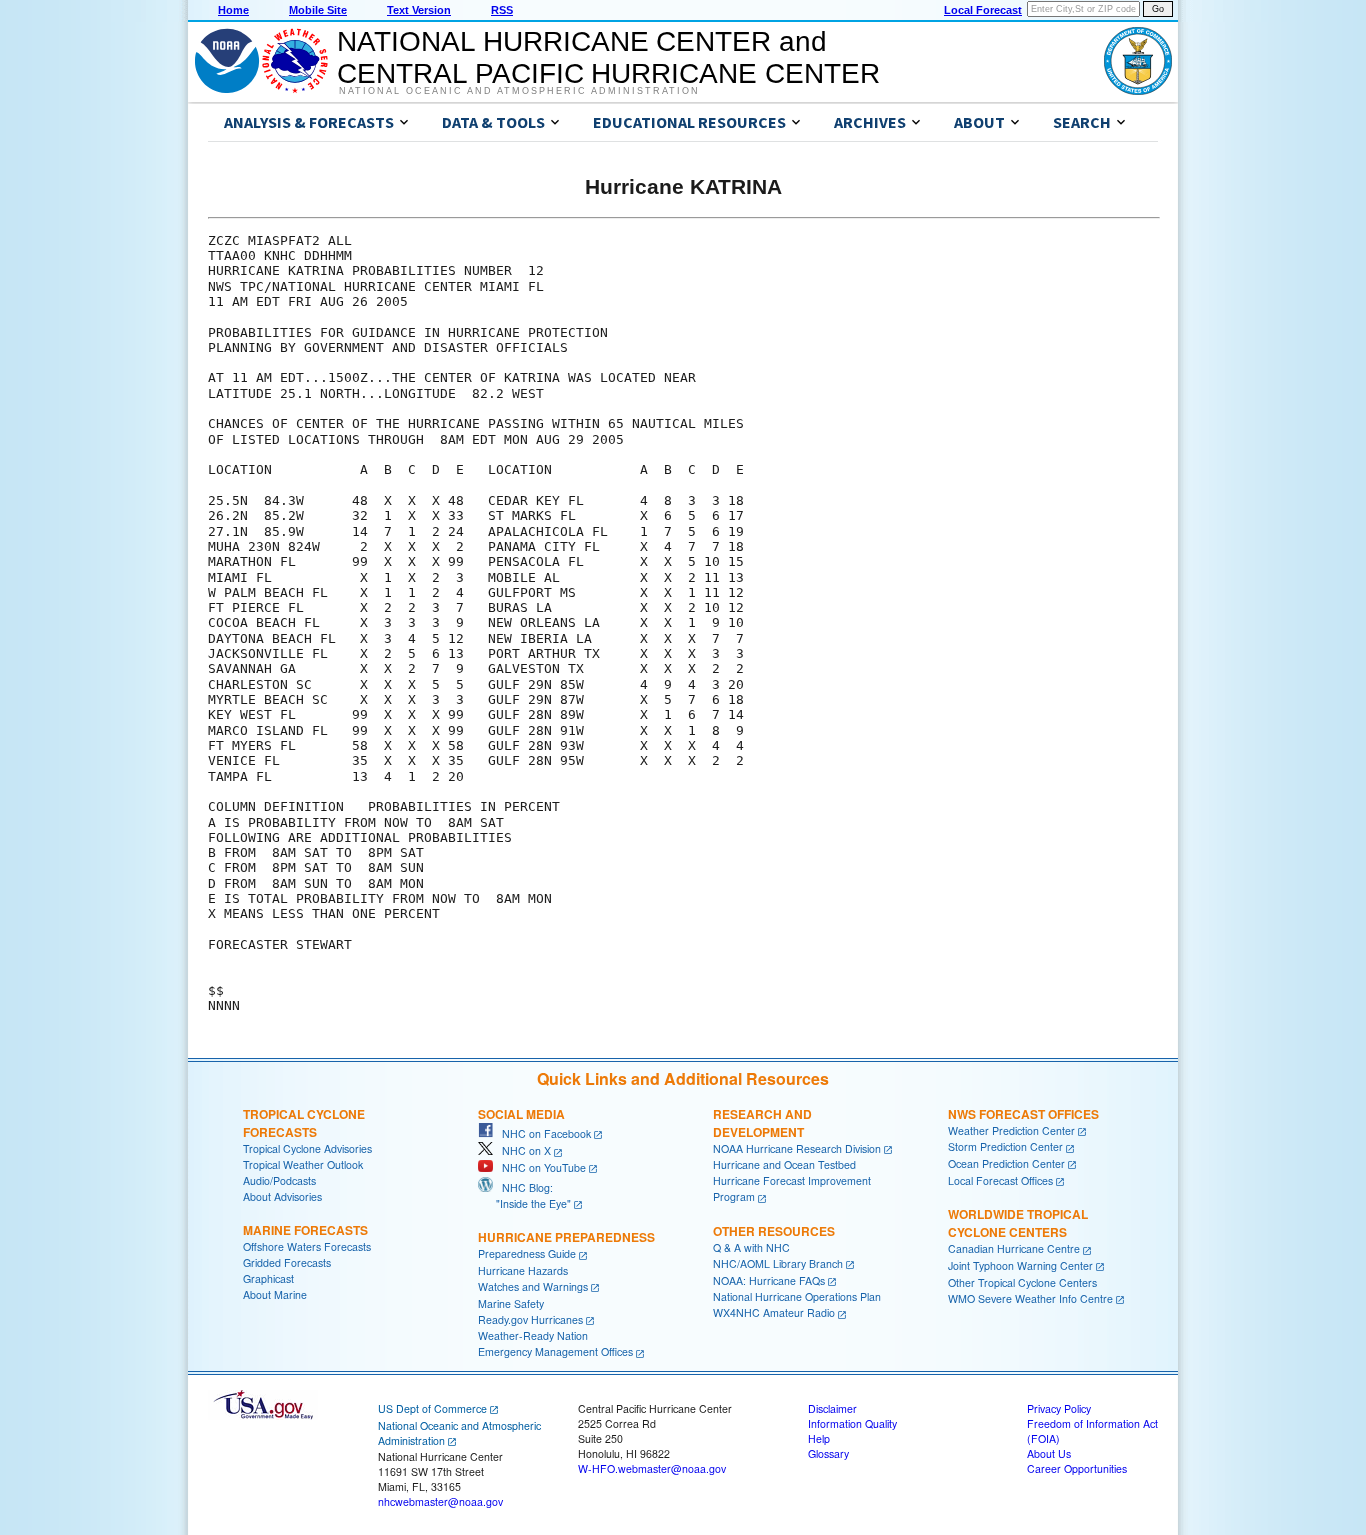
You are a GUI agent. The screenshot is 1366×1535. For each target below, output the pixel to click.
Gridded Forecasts (287, 1262)
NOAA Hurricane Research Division (797, 1148)
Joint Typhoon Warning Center (1020, 1265)
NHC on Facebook (542, 1133)
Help (819, 1438)
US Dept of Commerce (432, 1408)
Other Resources (774, 1231)
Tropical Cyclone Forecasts (304, 1123)
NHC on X (522, 1150)
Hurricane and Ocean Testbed (784, 1164)
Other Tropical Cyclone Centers (1022, 1282)
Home (233, 10)
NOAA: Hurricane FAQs (769, 1280)
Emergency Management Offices (555, 1351)
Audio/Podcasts (279, 1180)
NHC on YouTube (539, 1167)
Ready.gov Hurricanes (530, 1319)
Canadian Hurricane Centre (1014, 1248)
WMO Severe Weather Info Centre (1030, 1298)
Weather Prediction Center (1011, 1130)
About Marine (275, 1294)
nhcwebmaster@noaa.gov (440, 1501)
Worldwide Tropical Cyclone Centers (1018, 1223)
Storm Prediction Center (1005, 1146)
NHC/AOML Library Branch (778, 1263)
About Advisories (282, 1196)
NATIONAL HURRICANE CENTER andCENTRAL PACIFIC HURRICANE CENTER (608, 57)
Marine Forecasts (305, 1230)
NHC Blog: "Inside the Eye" (524, 1195)
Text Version (419, 10)
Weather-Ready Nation (533, 1335)
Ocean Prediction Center (1006, 1163)
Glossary (828, 1453)
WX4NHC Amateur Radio (774, 1312)
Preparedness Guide (527, 1253)
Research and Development (762, 1123)
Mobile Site (318, 10)
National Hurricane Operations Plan (797, 1296)
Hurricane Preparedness (566, 1237)
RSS (502, 10)
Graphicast (268, 1278)
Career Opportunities (1077, 1468)
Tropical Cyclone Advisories (307, 1148)
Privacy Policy (1059, 1408)
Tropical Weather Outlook (303, 1164)
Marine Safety (511, 1303)
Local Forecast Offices (1000, 1180)
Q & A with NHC (751, 1247)
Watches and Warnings (533, 1286)
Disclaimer (832, 1408)
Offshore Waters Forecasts (307, 1246)
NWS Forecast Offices (1023, 1114)
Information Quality (852, 1423)
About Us (1049, 1453)
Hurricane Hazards (523, 1270)
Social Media (521, 1114)
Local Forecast (983, 10)
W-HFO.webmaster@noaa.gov (652, 1468)
